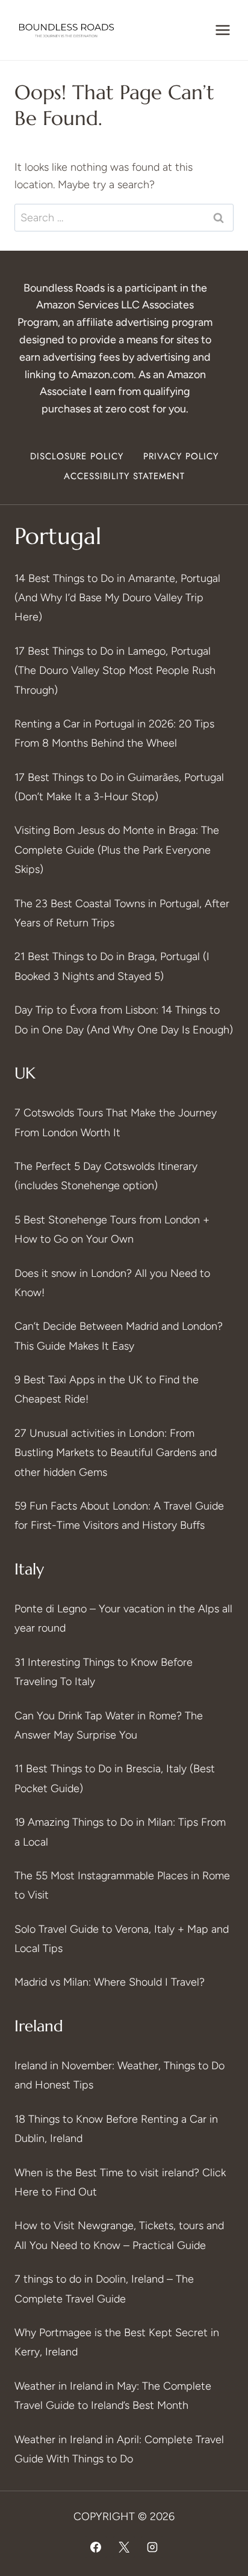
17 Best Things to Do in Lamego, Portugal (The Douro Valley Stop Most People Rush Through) (115, 671)
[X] (124, 2547)
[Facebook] (96, 2547)
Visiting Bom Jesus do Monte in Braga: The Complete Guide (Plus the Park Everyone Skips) (117, 850)
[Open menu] (222, 30)
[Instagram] (152, 2547)
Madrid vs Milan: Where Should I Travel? (110, 1982)
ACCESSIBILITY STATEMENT (124, 476)
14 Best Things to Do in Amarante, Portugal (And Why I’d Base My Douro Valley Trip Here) (117, 598)
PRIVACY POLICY (181, 456)
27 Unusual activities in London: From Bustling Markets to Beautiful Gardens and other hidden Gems (116, 1453)
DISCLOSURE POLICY (77, 456)
